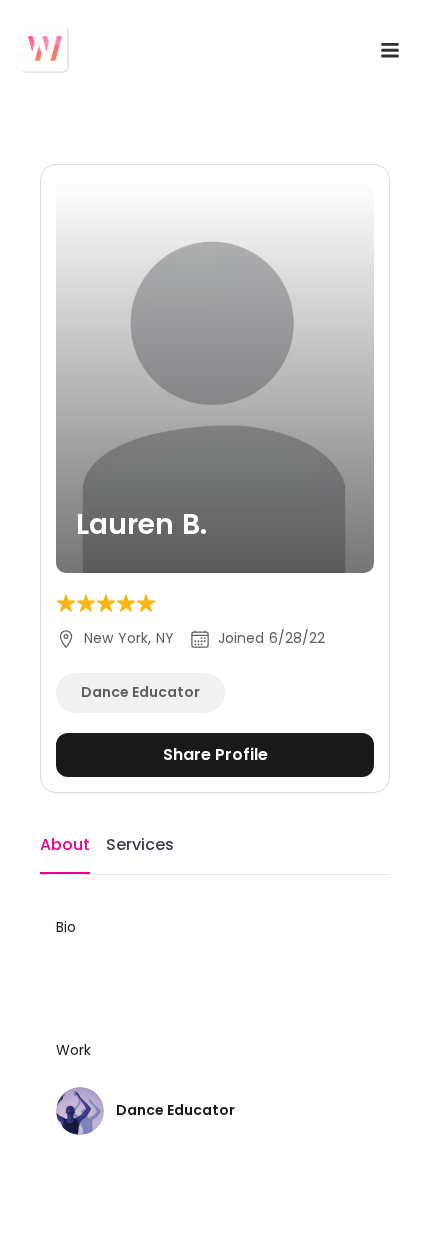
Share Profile (215, 754)
